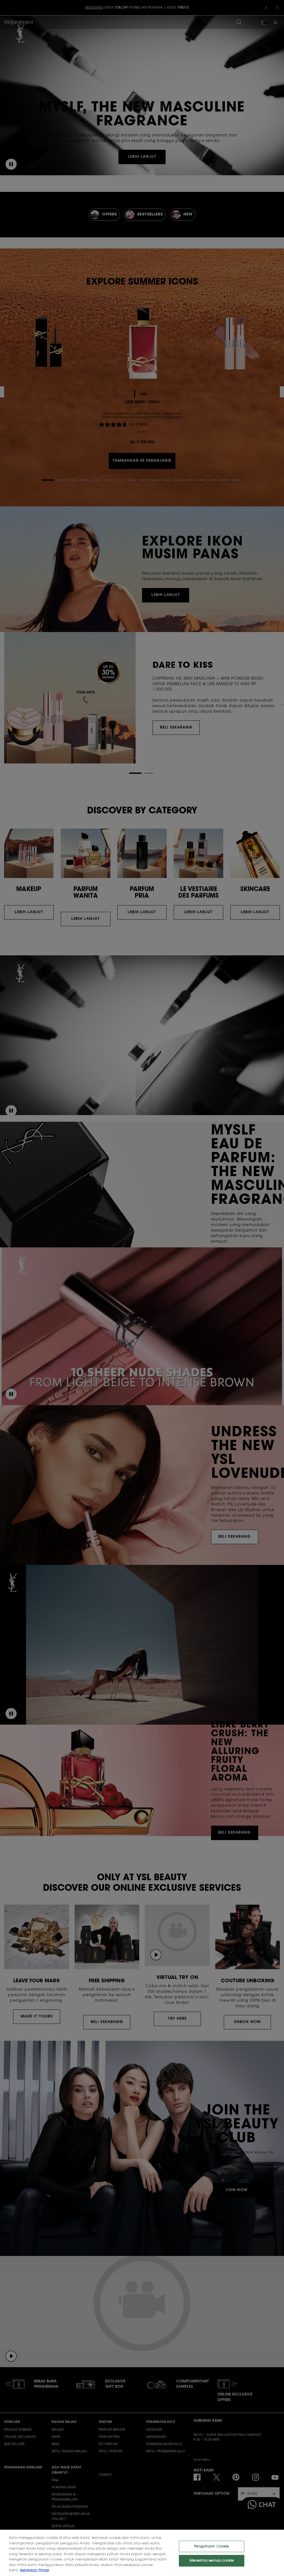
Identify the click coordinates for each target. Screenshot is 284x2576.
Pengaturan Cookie (211, 2546)
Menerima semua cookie (212, 2561)
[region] (142, 2553)
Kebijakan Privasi (35, 2570)
